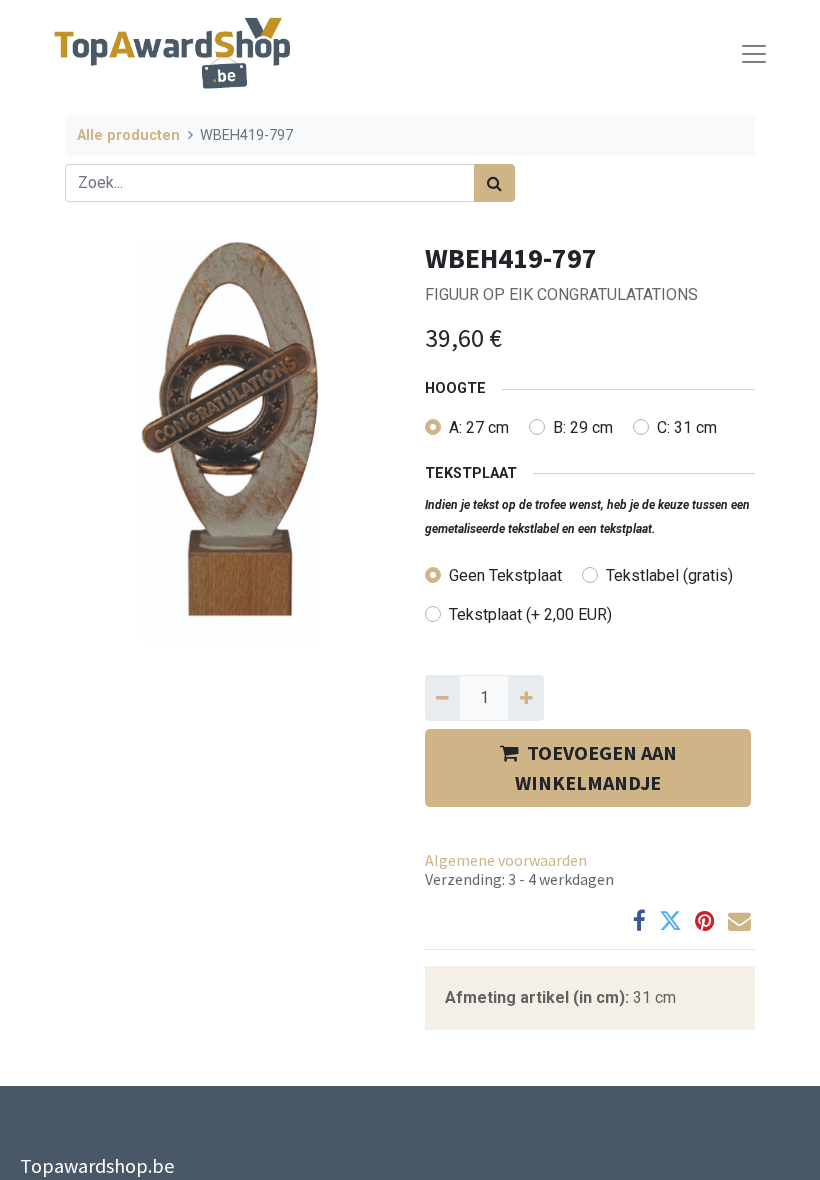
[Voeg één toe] (525, 698)
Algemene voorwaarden (506, 860)
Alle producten (128, 135)
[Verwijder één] (442, 698)
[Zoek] (494, 183)
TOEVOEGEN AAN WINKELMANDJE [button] (596, 767)
